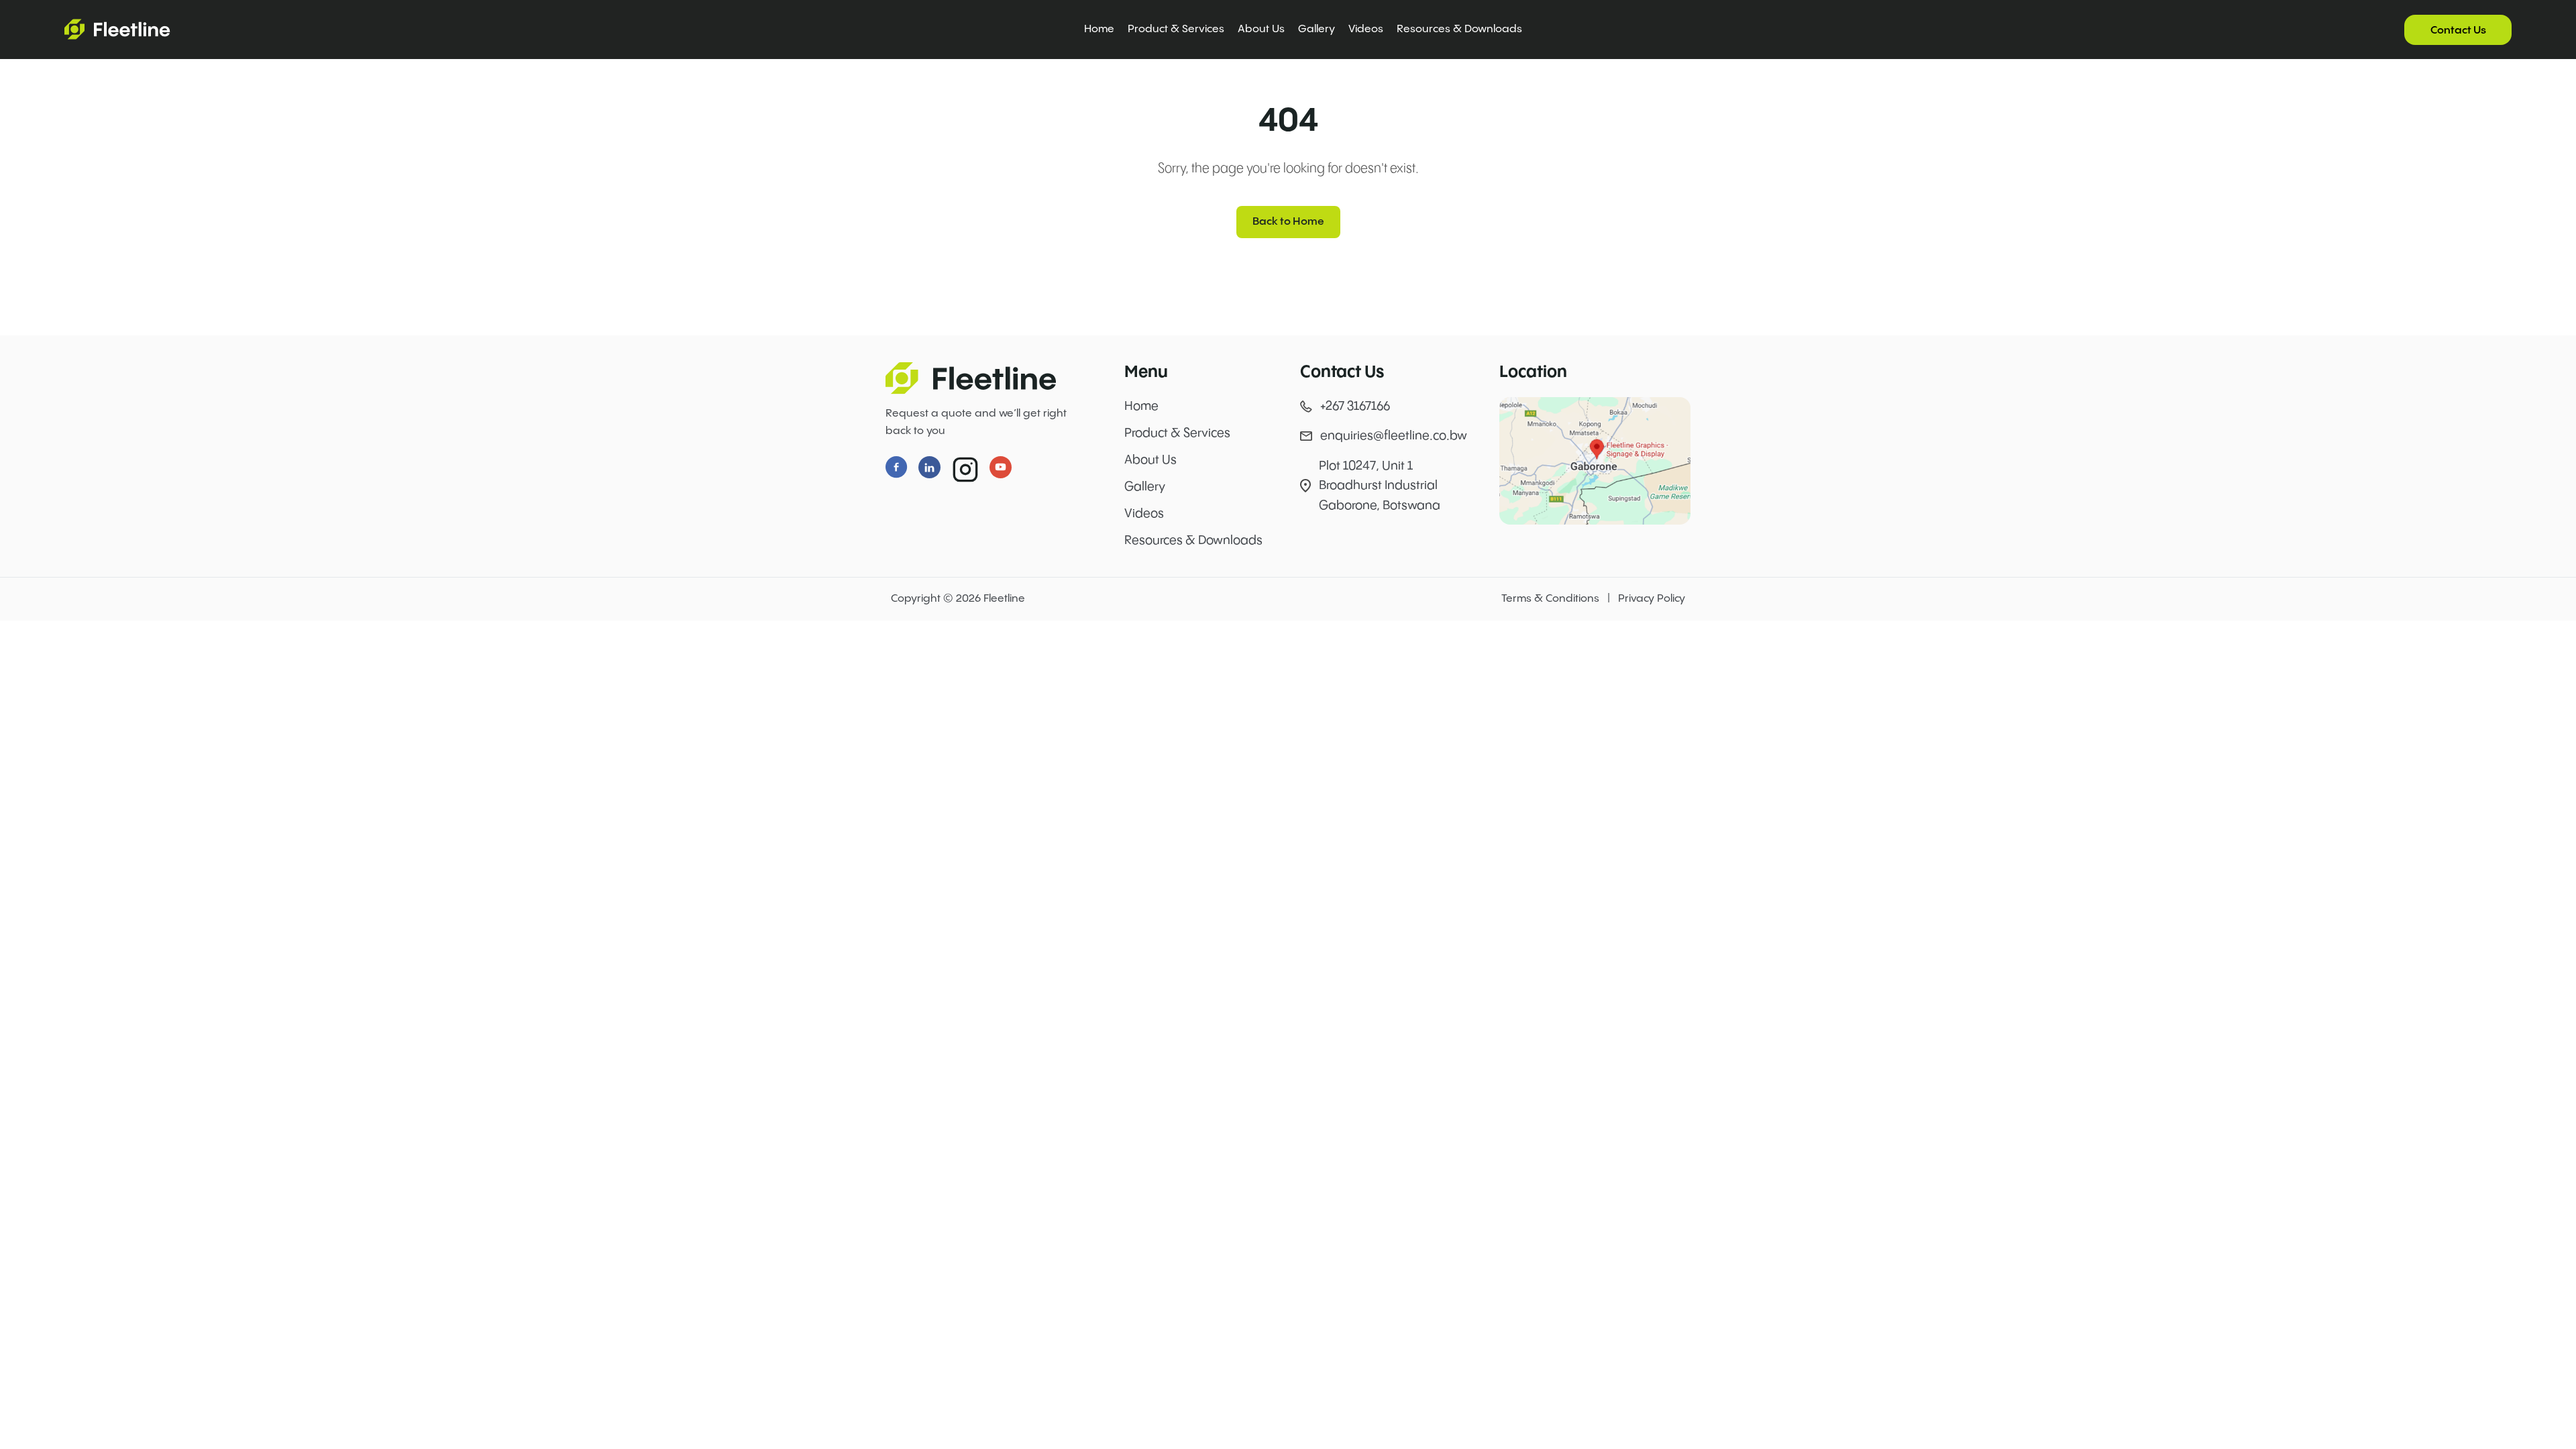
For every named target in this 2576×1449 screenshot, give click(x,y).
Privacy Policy (1652, 599)
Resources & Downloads (1459, 29)
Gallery (1317, 29)
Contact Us (2458, 31)
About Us (1261, 29)
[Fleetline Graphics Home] (976, 378)
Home (1099, 29)
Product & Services (1176, 29)
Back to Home (1288, 222)
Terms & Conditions (1550, 599)
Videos (1366, 29)
